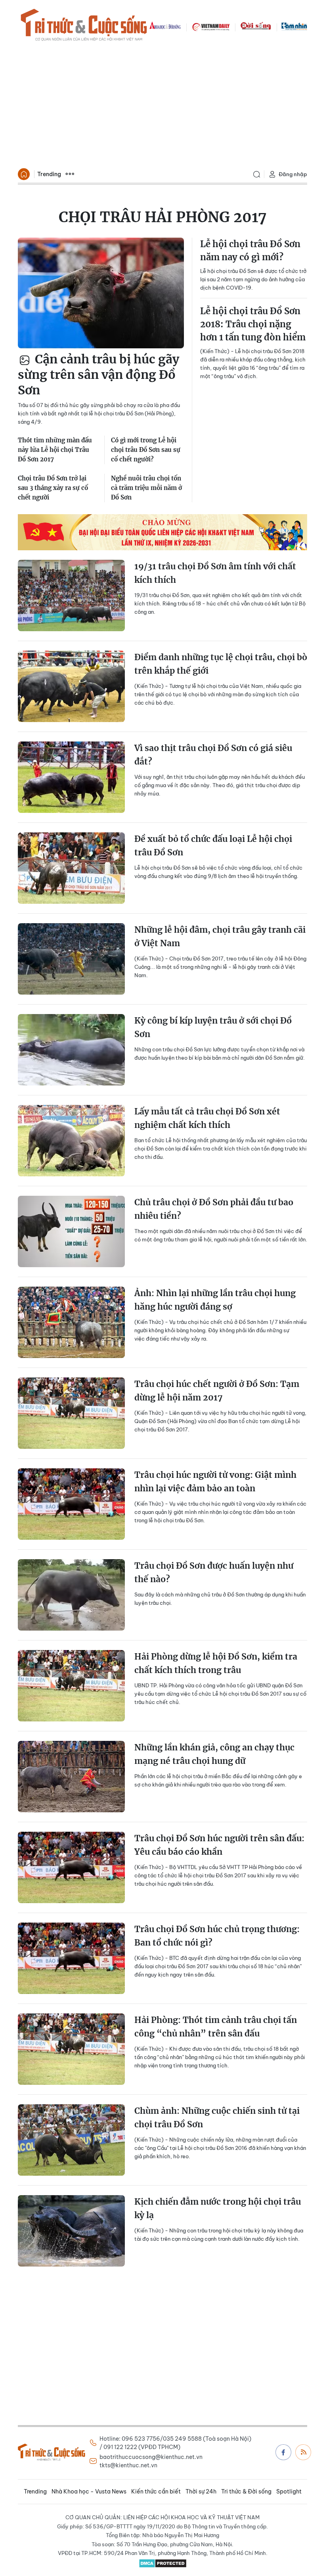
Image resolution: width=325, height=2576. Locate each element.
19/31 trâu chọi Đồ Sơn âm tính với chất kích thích (215, 573)
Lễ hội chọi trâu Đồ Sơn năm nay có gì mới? (250, 251)
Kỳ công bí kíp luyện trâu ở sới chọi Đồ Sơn (213, 1027)
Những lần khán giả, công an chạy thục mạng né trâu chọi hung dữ (214, 1754)
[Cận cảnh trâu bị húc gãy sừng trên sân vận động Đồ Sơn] (101, 293)
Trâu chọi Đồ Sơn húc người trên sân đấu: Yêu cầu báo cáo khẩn (219, 1845)
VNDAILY (210, 26)
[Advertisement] (162, 106)
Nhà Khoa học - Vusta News (89, 2491)
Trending (49, 174)
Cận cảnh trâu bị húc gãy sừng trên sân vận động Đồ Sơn (98, 375)
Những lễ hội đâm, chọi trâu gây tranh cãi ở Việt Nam (220, 936)
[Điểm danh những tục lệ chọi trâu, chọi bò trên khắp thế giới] (71, 686)
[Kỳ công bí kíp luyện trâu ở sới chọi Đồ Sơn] (71, 1050)
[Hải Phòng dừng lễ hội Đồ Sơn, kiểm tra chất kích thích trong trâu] (71, 1686)
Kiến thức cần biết (156, 2491)
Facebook (283, 2452)
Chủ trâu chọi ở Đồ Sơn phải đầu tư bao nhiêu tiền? (214, 1209)
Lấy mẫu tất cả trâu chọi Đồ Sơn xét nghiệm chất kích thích (207, 1118)
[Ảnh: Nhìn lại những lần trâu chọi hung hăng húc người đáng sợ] (71, 1322)
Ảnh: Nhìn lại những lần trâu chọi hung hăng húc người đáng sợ (215, 1300)
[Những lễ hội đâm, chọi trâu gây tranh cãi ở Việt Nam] (71, 959)
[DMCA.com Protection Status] (162, 2563)
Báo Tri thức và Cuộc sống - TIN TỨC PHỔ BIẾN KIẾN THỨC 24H (84, 26)
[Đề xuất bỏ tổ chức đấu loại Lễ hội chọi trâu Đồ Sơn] (71, 868)
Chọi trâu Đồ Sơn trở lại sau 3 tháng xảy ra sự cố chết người (53, 488)
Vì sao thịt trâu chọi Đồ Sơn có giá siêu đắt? (213, 755)
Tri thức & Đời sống (246, 2491)
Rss (303, 2452)
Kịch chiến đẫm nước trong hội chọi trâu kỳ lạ (218, 2208)
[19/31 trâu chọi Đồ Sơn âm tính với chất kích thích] (71, 595)
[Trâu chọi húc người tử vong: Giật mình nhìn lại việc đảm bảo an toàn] (71, 1504)
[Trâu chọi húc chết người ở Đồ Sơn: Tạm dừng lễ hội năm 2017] (71, 1413)
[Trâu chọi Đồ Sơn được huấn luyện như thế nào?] (71, 1595)
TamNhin (294, 26)
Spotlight (289, 2491)
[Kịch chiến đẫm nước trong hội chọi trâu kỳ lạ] (71, 2231)
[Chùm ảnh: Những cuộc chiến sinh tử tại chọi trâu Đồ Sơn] (71, 2140)
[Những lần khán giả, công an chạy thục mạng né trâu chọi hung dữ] (71, 1777)
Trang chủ (24, 174)
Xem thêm (70, 174)
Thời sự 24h (201, 2491)
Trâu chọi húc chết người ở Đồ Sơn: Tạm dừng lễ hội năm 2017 (217, 1391)
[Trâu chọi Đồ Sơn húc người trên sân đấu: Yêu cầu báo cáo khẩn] (71, 1867)
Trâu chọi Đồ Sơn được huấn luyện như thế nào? (214, 1572)
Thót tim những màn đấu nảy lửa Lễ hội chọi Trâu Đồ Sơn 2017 (55, 450)
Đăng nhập (293, 174)
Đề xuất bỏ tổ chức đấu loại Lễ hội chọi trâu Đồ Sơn (213, 846)
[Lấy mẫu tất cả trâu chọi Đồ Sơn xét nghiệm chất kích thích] (71, 1141)
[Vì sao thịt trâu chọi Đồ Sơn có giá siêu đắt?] (71, 777)
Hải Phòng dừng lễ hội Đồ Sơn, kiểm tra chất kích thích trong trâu (216, 1663)
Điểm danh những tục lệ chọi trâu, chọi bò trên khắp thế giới (221, 664)
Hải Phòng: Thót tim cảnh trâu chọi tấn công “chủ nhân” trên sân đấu (216, 2027)
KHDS (165, 26)
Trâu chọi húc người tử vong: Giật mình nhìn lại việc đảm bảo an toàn (215, 1482)
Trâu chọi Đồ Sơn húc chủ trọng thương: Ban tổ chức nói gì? (217, 1936)
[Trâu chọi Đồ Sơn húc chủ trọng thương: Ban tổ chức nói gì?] (71, 1958)
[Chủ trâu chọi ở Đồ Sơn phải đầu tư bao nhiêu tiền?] (71, 1231)
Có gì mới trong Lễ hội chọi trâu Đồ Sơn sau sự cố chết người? (146, 450)
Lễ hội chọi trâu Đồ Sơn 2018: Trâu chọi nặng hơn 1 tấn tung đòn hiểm (253, 324)
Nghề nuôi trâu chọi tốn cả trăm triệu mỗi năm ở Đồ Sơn (146, 488)
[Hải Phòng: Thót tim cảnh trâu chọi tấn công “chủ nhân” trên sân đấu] (71, 2049)
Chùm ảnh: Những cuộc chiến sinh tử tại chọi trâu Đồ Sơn (217, 2118)
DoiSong (256, 26)
